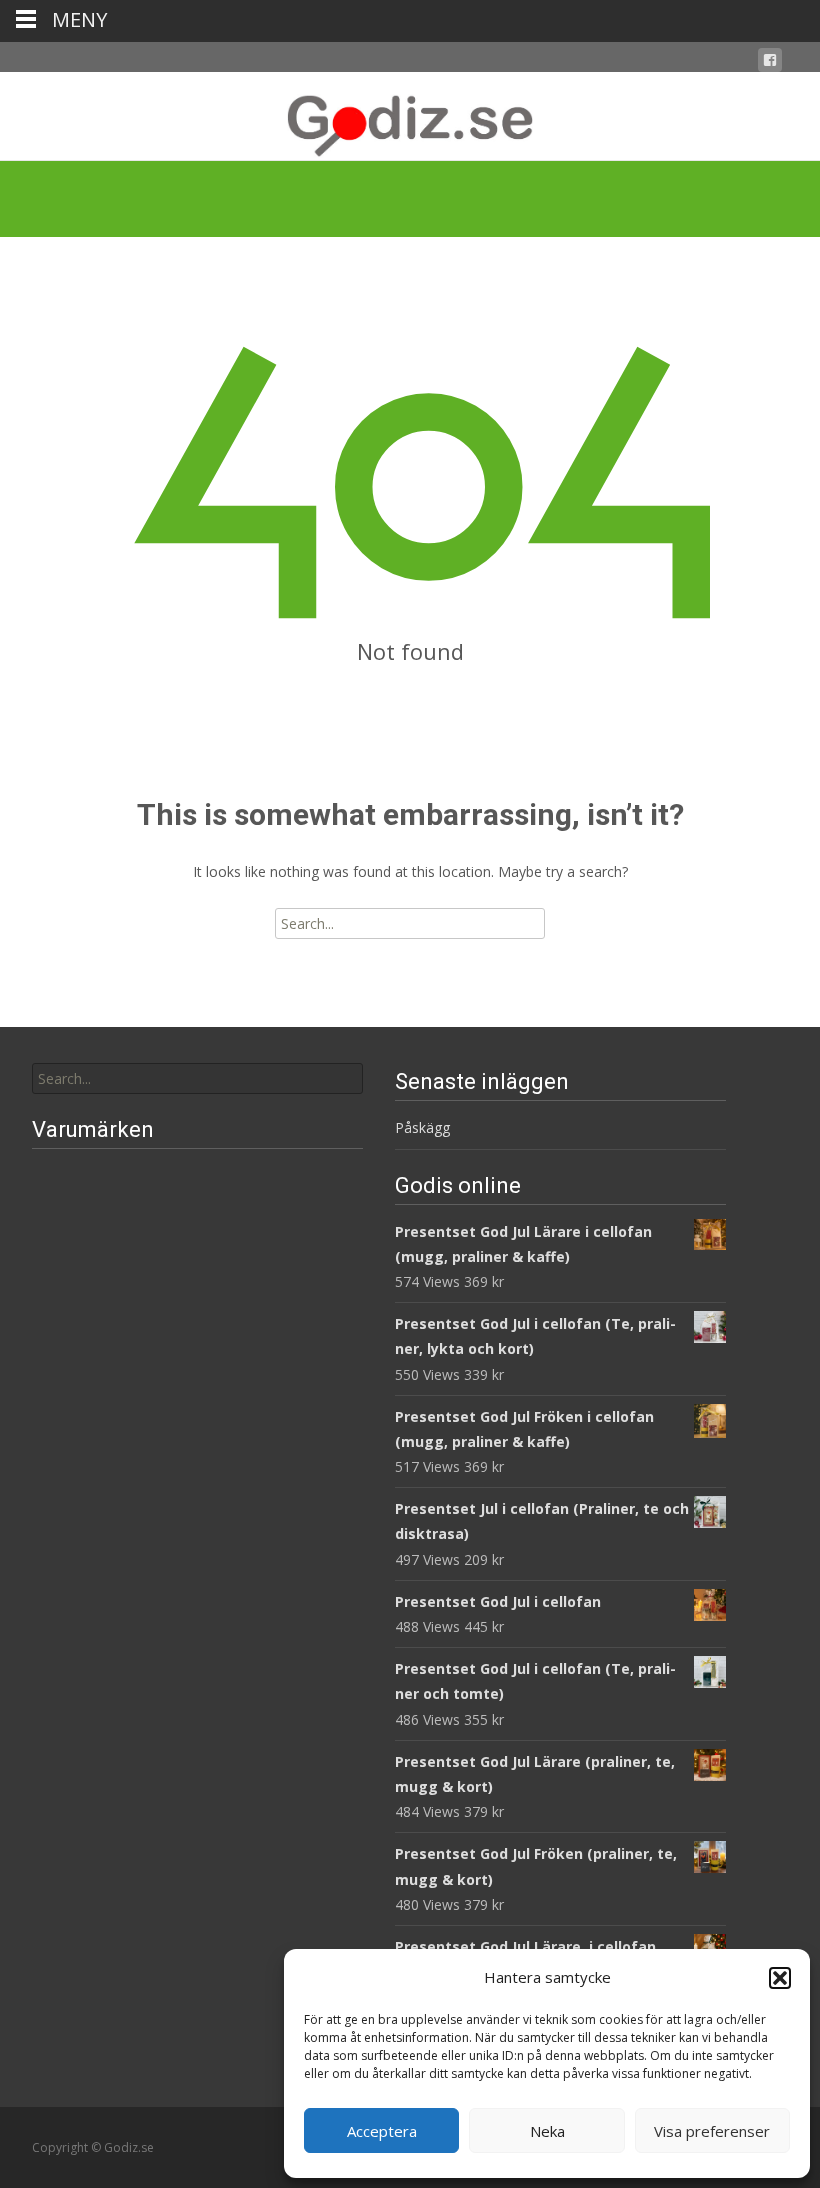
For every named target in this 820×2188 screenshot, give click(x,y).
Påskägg (422, 1127)
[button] (780, 1978)
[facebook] (770, 63)
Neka (547, 2131)
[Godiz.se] (410, 116)
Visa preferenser (712, 2131)
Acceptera (382, 2131)
